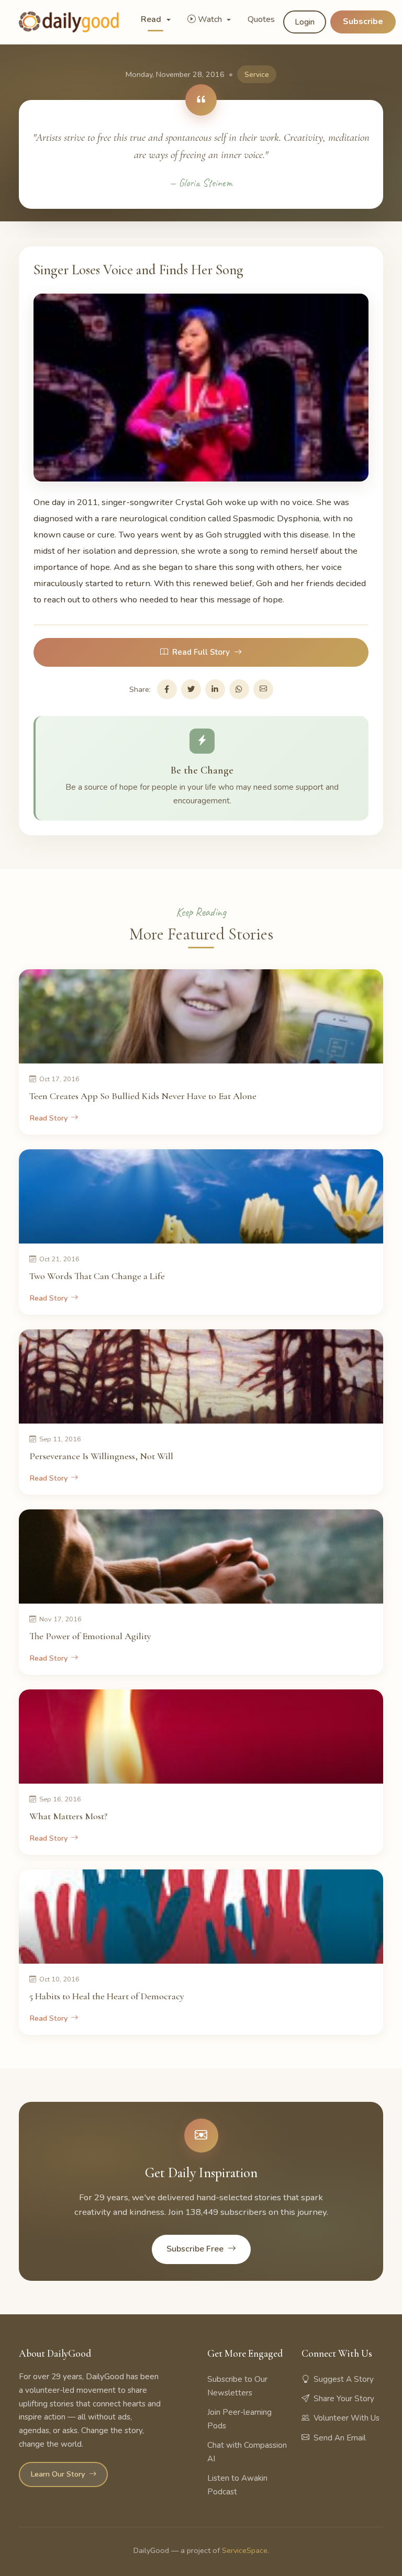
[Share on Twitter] (191, 689)
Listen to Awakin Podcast (237, 2485)
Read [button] (152, 19)
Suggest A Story (344, 2379)
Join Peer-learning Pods (239, 2419)
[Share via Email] (263, 689)
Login (305, 22)
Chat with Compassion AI (247, 2452)
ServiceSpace (245, 2550)
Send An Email (340, 2438)
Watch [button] (211, 19)
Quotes (261, 19)
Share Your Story (344, 2399)
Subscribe (363, 21)
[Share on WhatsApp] (239, 689)
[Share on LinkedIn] (215, 689)
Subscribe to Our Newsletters (237, 2386)
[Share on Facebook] (167, 689)
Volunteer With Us (347, 2418)
